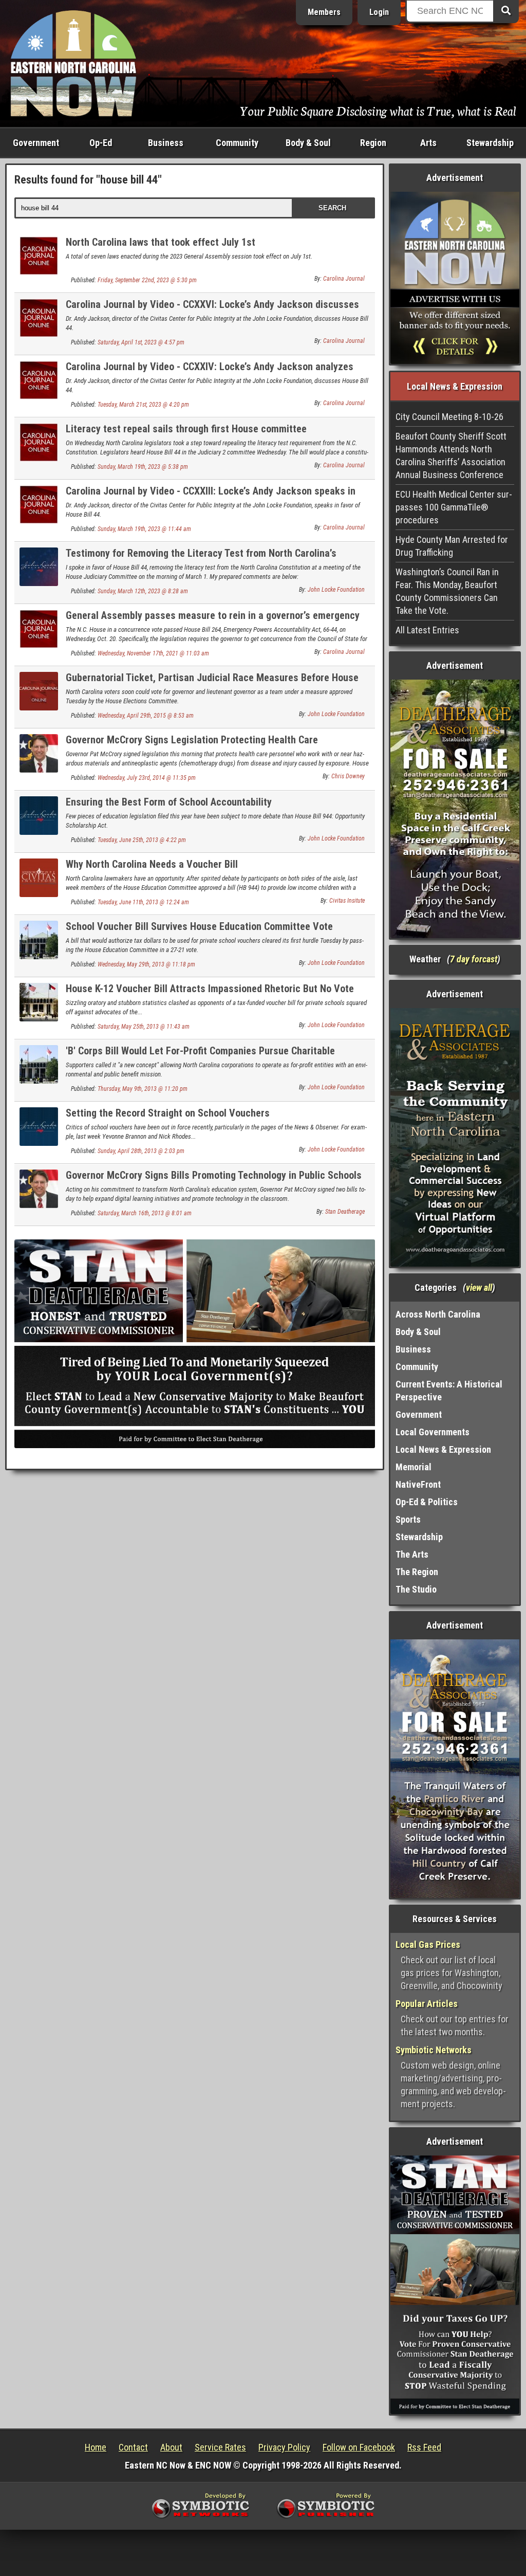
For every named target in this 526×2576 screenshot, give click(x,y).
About (171, 2447)
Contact (133, 2447)
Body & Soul (308, 143)
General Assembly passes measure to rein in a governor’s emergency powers (213, 621)
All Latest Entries (427, 630)
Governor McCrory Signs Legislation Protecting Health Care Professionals (192, 746)
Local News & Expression (443, 1449)
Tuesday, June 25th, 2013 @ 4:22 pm (142, 840)
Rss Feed (424, 2447)
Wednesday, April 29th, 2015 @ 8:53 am (146, 716)
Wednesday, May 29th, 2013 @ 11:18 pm (146, 964)
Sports (408, 1519)
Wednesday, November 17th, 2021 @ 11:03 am (153, 653)
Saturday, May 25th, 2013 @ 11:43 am (144, 1027)
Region (373, 143)
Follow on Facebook (359, 2447)
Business (166, 143)
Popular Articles (427, 2004)
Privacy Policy (284, 2447)
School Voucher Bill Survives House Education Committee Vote (199, 926)
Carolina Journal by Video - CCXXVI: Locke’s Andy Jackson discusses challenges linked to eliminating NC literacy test (212, 310)
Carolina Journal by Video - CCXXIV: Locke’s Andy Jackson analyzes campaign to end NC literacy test (210, 372)
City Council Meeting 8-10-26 (449, 417)
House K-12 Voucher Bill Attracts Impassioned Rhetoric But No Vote (210, 989)
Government (36, 143)
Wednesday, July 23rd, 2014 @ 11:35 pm (147, 778)
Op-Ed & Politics (427, 1502)
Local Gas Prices (428, 1944)
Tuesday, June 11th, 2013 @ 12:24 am (143, 902)
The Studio (416, 1589)
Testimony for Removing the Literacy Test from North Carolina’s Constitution (201, 559)
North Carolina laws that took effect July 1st (161, 242)
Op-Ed (101, 143)
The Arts (412, 1554)
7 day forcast (474, 959)
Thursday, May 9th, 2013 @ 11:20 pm (143, 1089)
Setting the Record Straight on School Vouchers (168, 1113)
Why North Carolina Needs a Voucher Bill (152, 864)
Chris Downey (348, 776)
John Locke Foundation (336, 590)
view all (479, 1287)
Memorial (414, 1467)
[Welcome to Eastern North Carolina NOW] (73, 62)
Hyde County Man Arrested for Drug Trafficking (452, 546)
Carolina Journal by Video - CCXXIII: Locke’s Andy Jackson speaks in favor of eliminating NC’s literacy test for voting (211, 497)
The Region (417, 1572)
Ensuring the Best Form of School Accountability (169, 802)
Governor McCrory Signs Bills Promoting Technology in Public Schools (214, 1175)
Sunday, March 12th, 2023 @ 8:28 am (143, 591)
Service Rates (220, 2447)
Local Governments (433, 1432)
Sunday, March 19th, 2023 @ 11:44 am (144, 529)
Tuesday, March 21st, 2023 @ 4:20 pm (143, 405)
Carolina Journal (344, 279)
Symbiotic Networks (434, 2050)
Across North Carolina (438, 1314)
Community (237, 143)
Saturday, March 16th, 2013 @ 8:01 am (145, 1213)
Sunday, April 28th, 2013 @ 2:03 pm (141, 1151)
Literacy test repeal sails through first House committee (186, 429)
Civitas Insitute (347, 901)
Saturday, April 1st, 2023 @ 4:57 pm (141, 342)
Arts (428, 143)
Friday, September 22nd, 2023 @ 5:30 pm (147, 280)
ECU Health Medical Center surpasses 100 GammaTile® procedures (454, 507)
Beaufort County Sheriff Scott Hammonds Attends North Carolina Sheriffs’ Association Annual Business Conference (451, 455)
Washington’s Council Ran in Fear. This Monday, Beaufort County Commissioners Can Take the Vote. (447, 591)
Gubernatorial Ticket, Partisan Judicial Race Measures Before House (212, 678)
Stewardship (490, 143)
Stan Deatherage (345, 1212)
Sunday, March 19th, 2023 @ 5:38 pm (143, 467)
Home (96, 2447)
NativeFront (418, 1484)
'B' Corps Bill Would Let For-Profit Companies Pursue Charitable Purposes (200, 1057)
